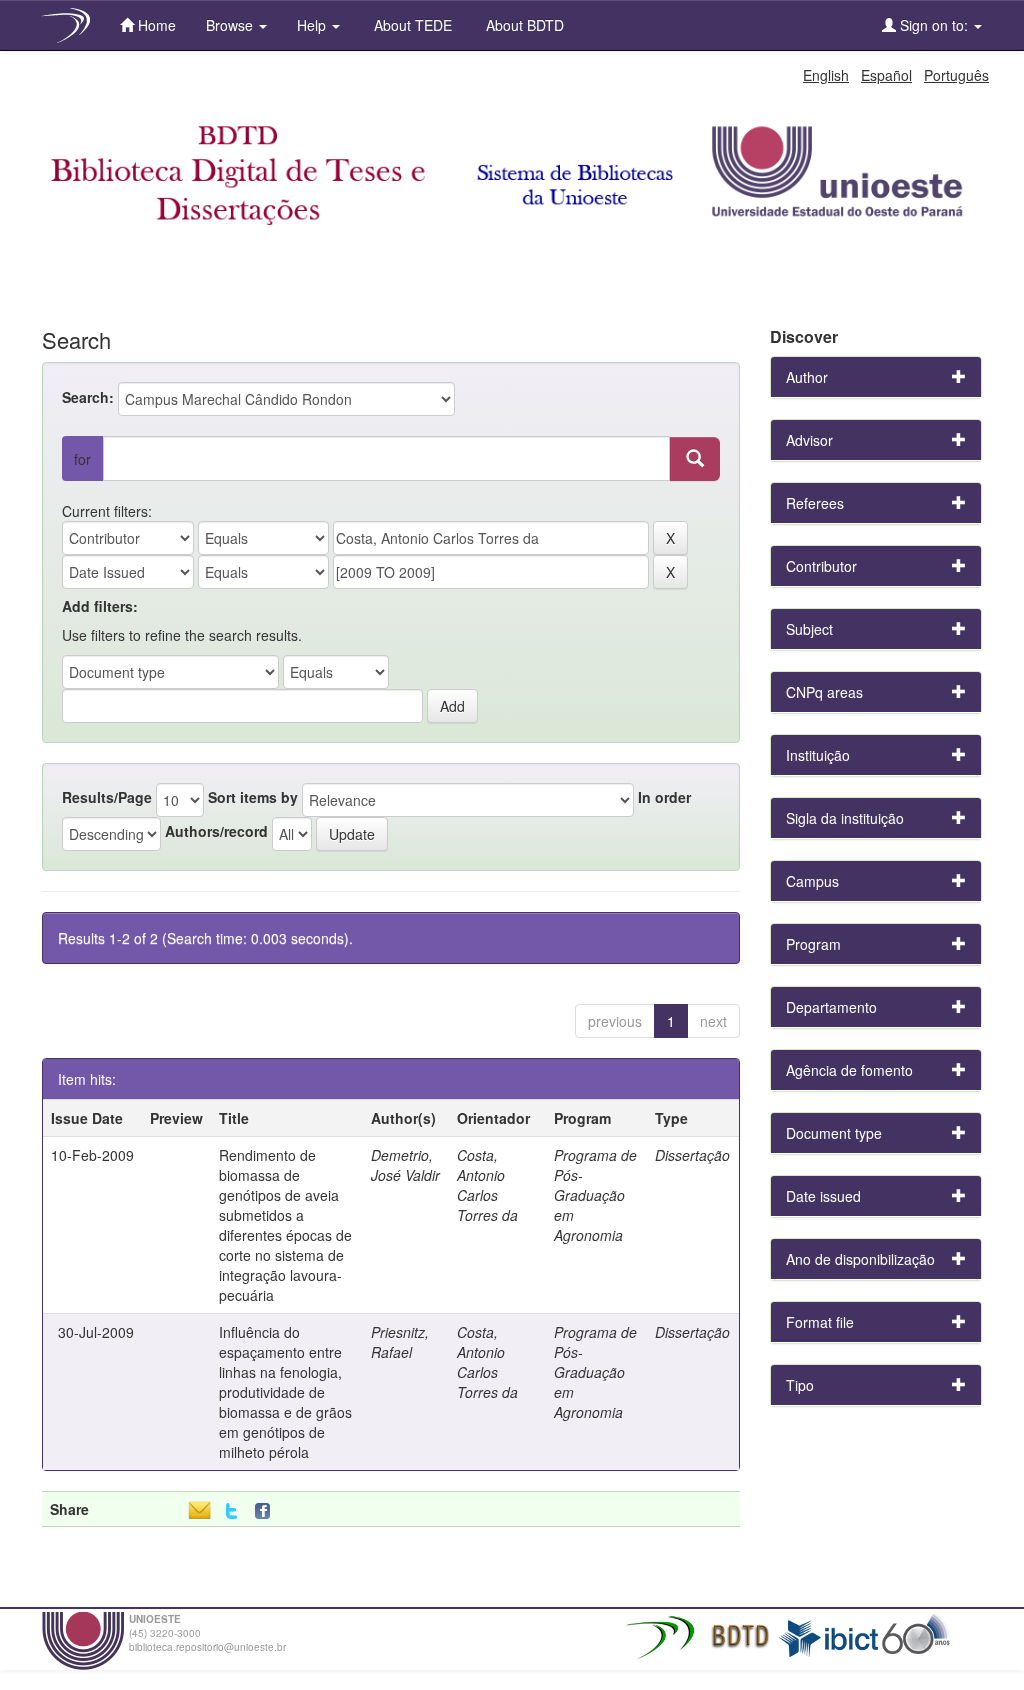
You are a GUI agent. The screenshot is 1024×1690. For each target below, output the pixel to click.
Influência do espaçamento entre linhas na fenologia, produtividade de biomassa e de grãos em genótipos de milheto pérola (285, 1392)
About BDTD (523, 25)
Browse (231, 25)
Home (155, 25)
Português (956, 75)
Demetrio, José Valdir (405, 1165)
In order (664, 797)
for (82, 459)
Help (313, 25)
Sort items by (253, 797)
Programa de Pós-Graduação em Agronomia (595, 1195)
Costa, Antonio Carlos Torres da (487, 1185)
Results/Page (107, 797)
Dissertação (692, 1155)
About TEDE (411, 25)
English (826, 75)
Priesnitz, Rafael (400, 1342)
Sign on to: (934, 25)
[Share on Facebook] (267, 1511)
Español (886, 75)
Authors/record (216, 831)
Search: (88, 397)
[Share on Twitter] (231, 1511)
